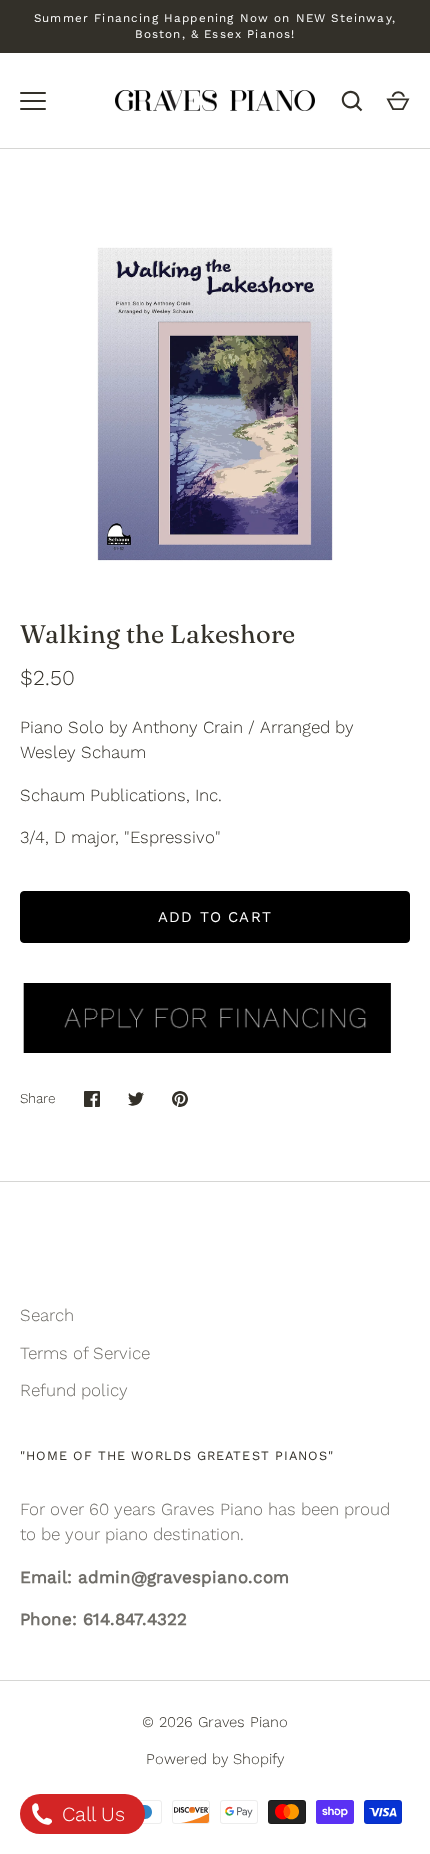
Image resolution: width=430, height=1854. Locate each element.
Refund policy (74, 1390)
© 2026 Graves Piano (215, 1722)
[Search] (352, 101)
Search (47, 1315)
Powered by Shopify (215, 1759)
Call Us (90, 1814)
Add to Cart (215, 917)
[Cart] (398, 101)
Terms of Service (85, 1353)
